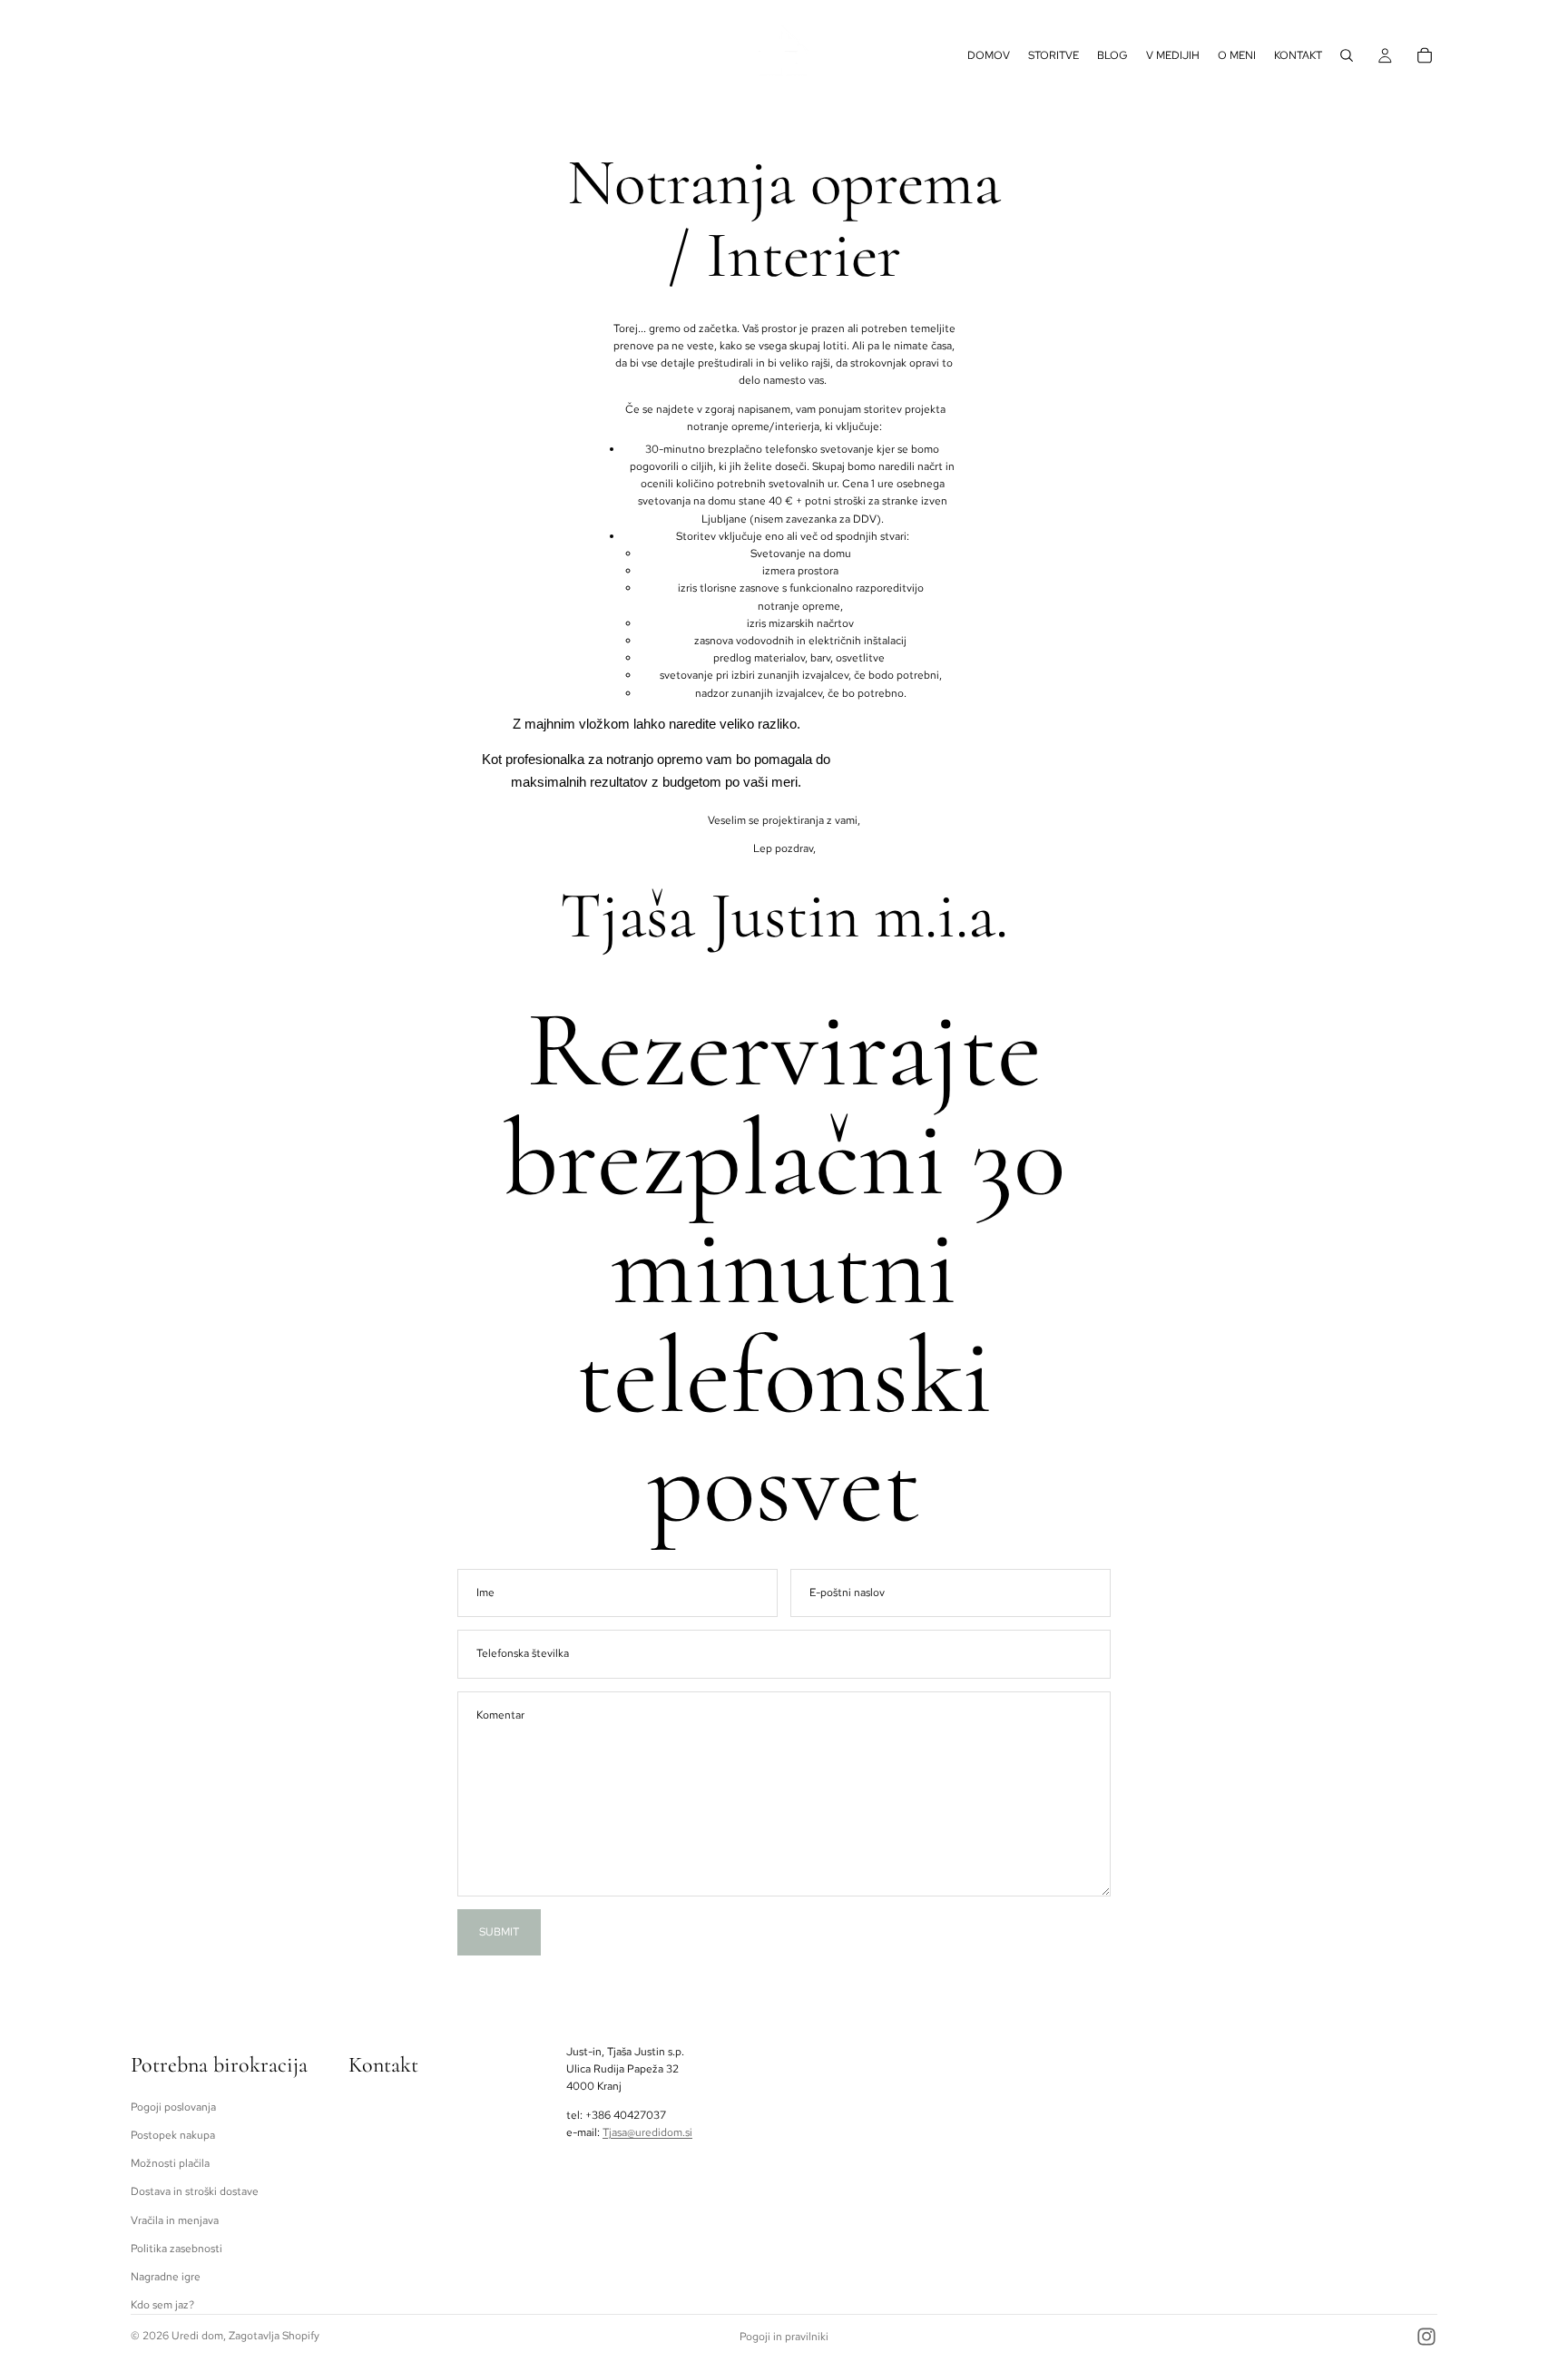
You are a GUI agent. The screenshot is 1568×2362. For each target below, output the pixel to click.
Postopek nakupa (173, 2135)
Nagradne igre (166, 2277)
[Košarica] (1425, 55)
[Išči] (1347, 55)
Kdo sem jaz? (162, 2305)
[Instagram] (1426, 2337)
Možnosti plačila (170, 2163)
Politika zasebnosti (176, 2248)
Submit (499, 1932)
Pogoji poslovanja (173, 2107)
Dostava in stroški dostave (195, 2191)
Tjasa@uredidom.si (647, 2132)
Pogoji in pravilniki (784, 2337)
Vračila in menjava (175, 2220)
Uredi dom (197, 2336)
